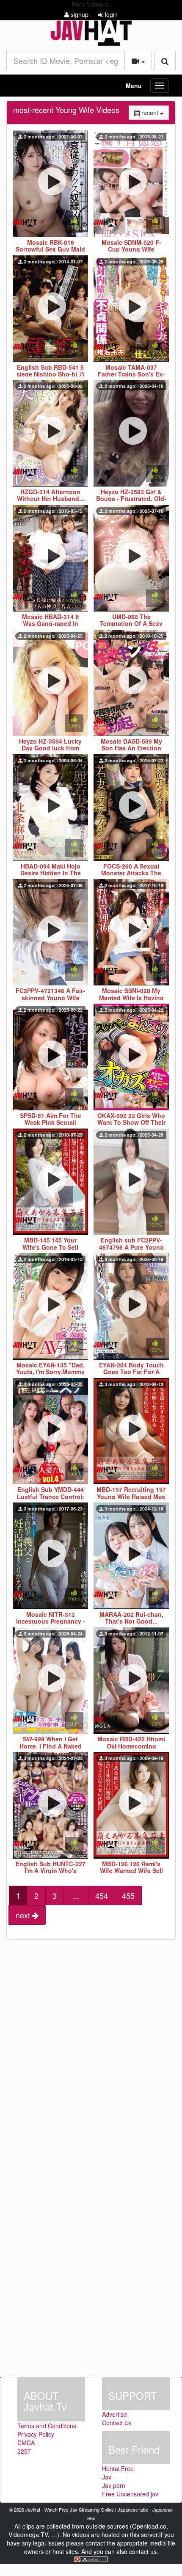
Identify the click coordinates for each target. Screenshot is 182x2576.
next (24, 1915)
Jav (107, 2477)
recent (154, 112)
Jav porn (114, 2485)
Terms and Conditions (47, 2426)
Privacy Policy (36, 2434)
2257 (24, 2451)
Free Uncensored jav (130, 2494)
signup (79, 14)
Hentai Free (118, 2468)
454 (102, 1895)
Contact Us (117, 2423)
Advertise (114, 2414)
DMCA (26, 2443)
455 (128, 1895)
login (110, 14)
